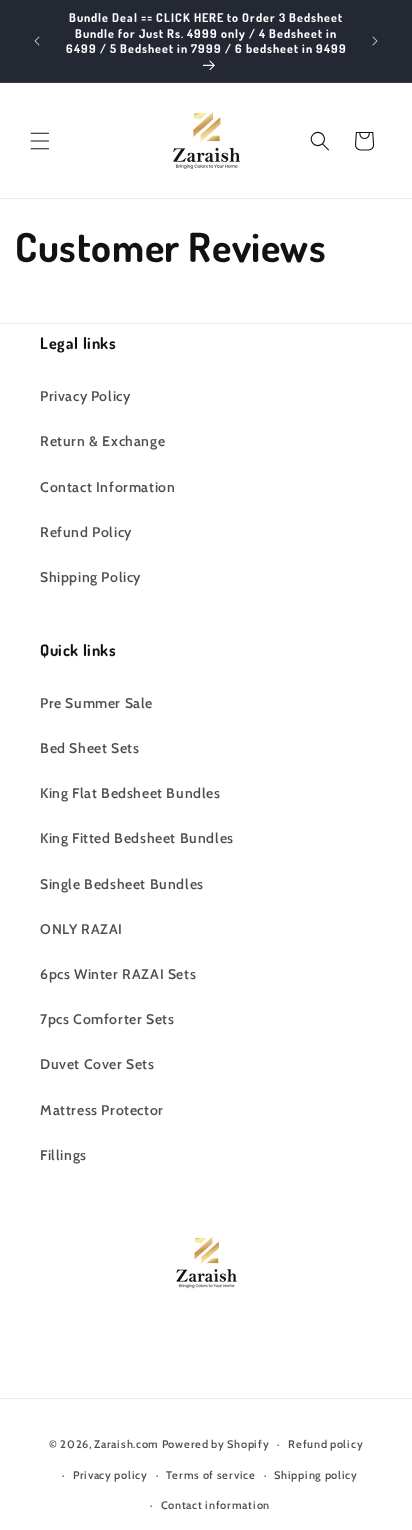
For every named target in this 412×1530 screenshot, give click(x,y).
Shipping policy (316, 1475)
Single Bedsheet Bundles (122, 884)
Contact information (215, 1505)
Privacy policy (110, 1475)
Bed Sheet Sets (89, 748)
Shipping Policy (90, 577)
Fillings (63, 1155)
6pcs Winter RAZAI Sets (118, 974)
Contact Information (107, 487)
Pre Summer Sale (96, 703)
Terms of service (210, 1475)
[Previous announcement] (37, 41)
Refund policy (325, 1444)
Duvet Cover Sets (97, 1064)
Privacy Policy (85, 396)
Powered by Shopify (216, 1444)
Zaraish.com (126, 1444)
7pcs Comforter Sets (107, 1019)
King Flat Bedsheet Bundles (130, 793)
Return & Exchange (102, 441)
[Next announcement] (375, 41)
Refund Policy (86, 532)
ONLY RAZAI (81, 929)
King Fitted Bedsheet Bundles (137, 838)
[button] (40, 141)
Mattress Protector (102, 1110)
